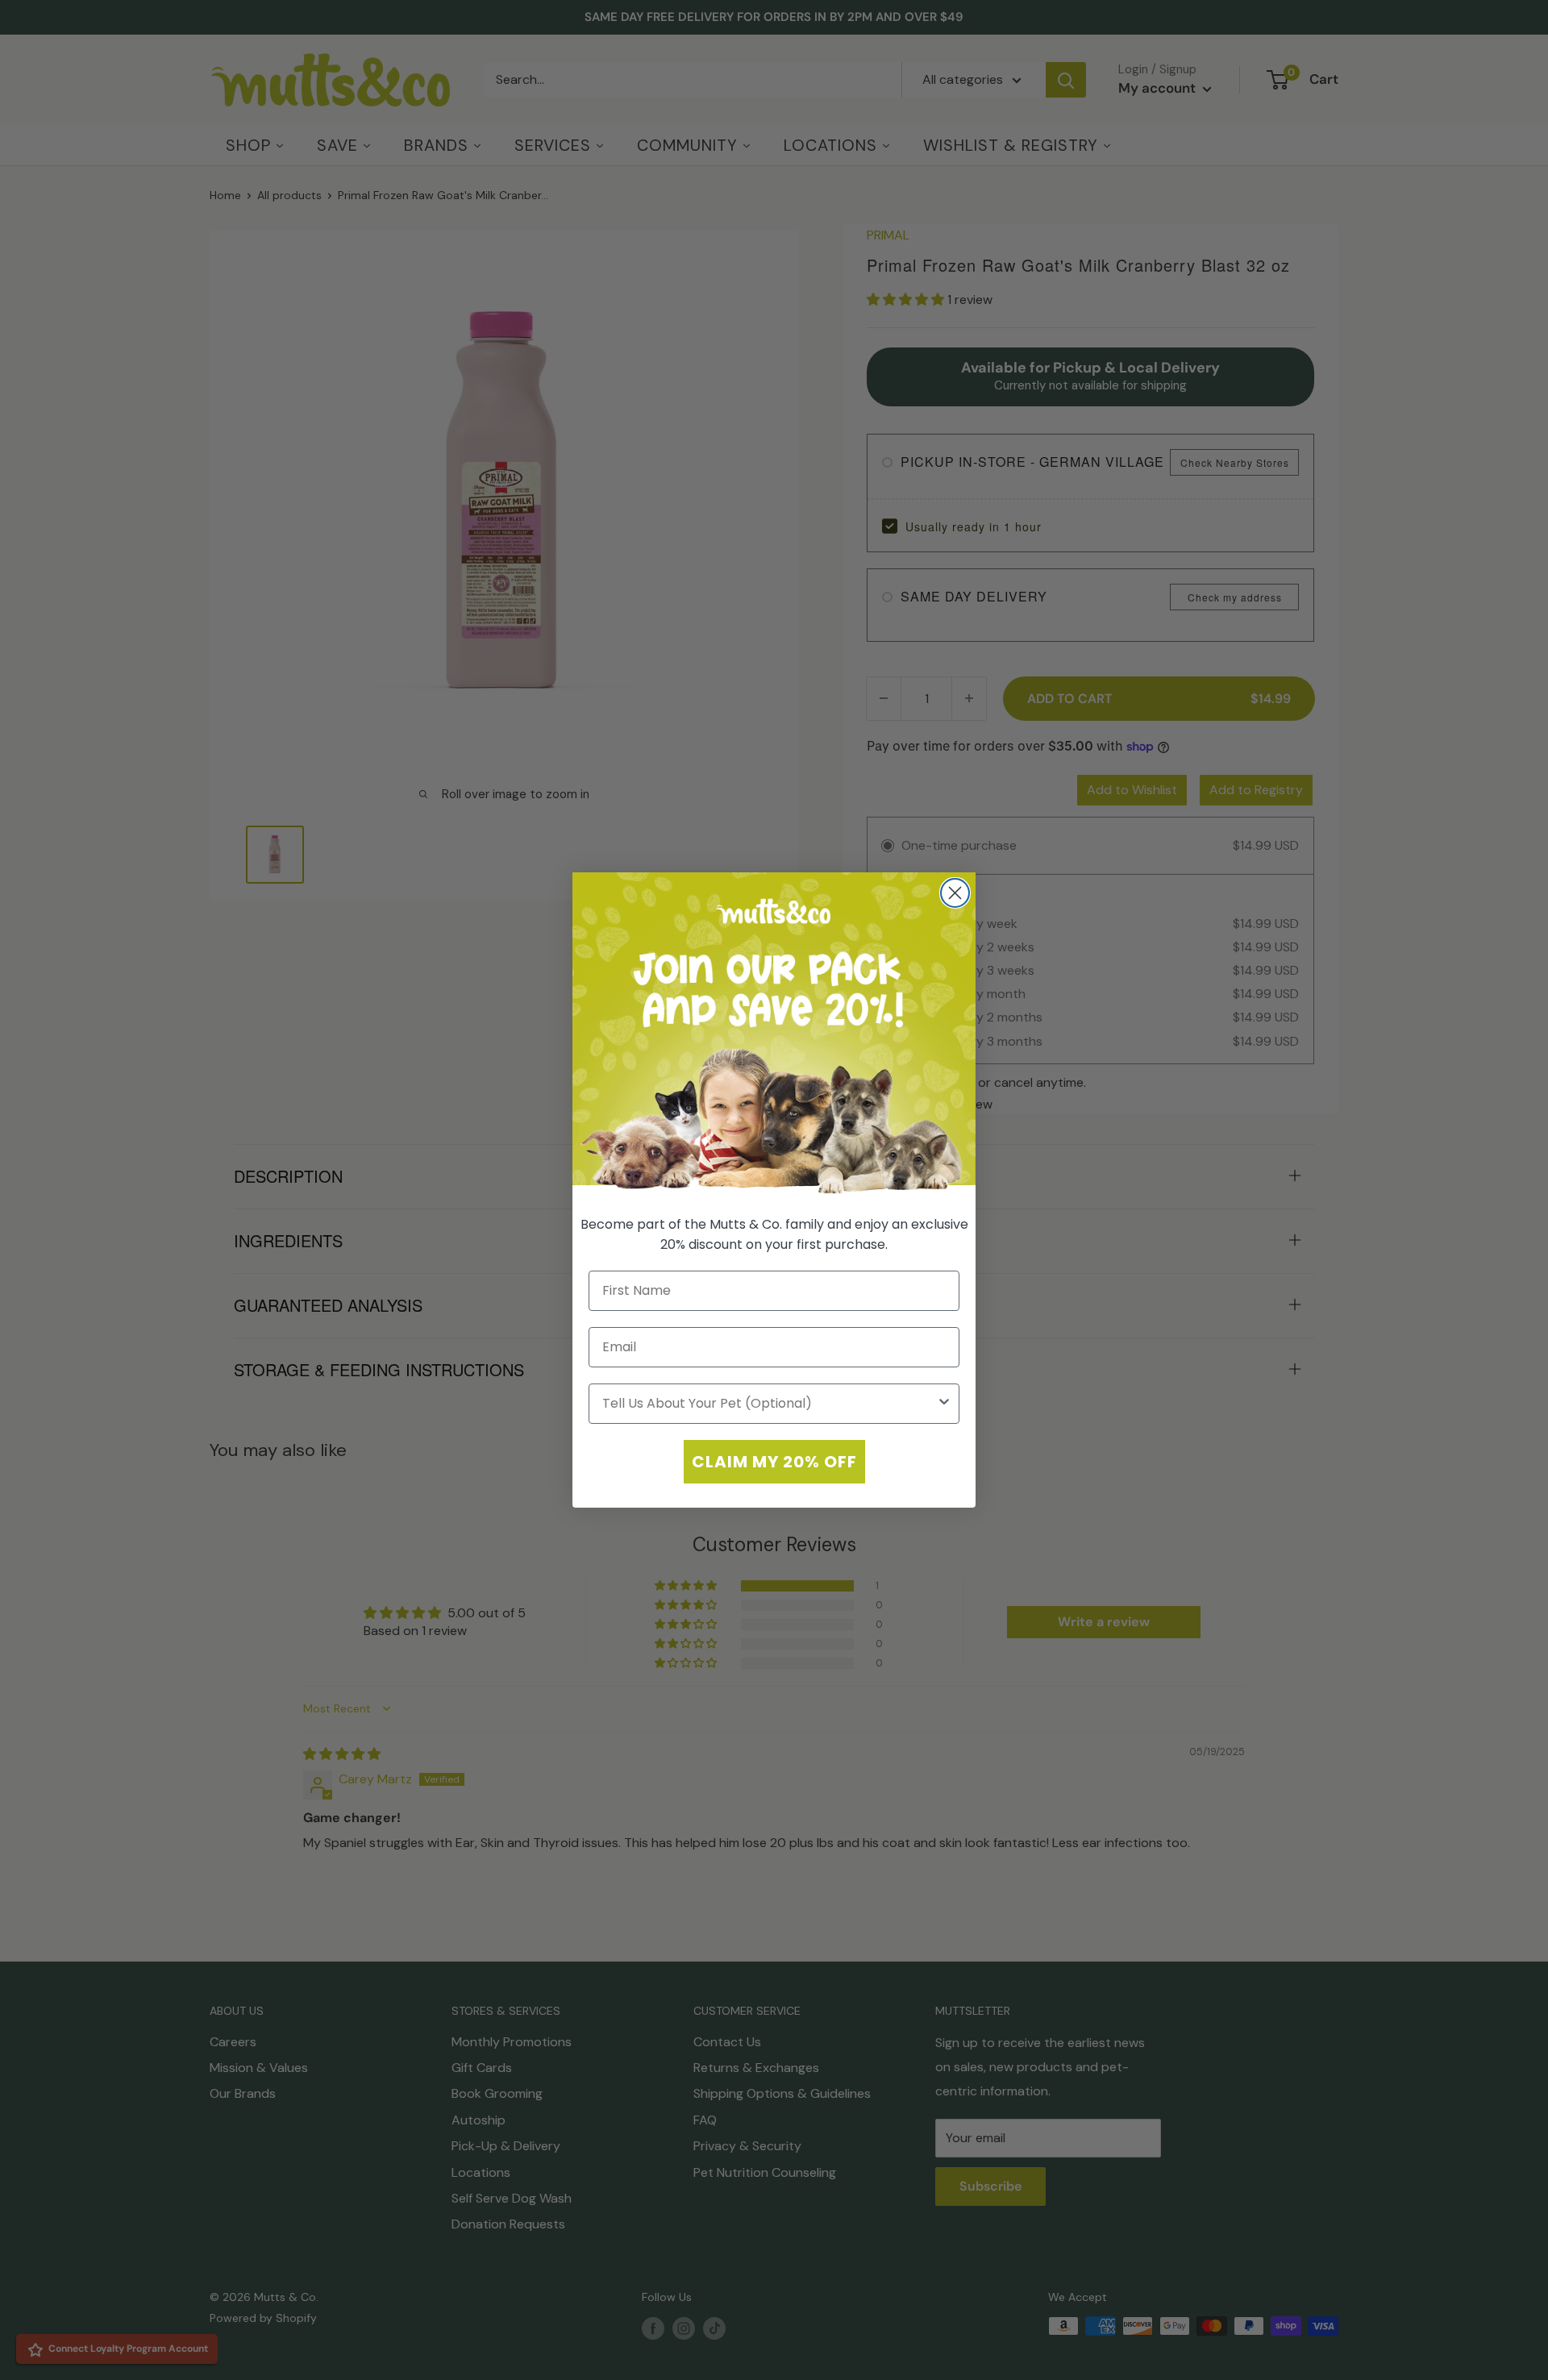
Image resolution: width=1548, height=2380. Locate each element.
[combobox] (769, 1404)
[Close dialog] (955, 893)
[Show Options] (944, 1404)
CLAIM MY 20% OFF (774, 1462)
